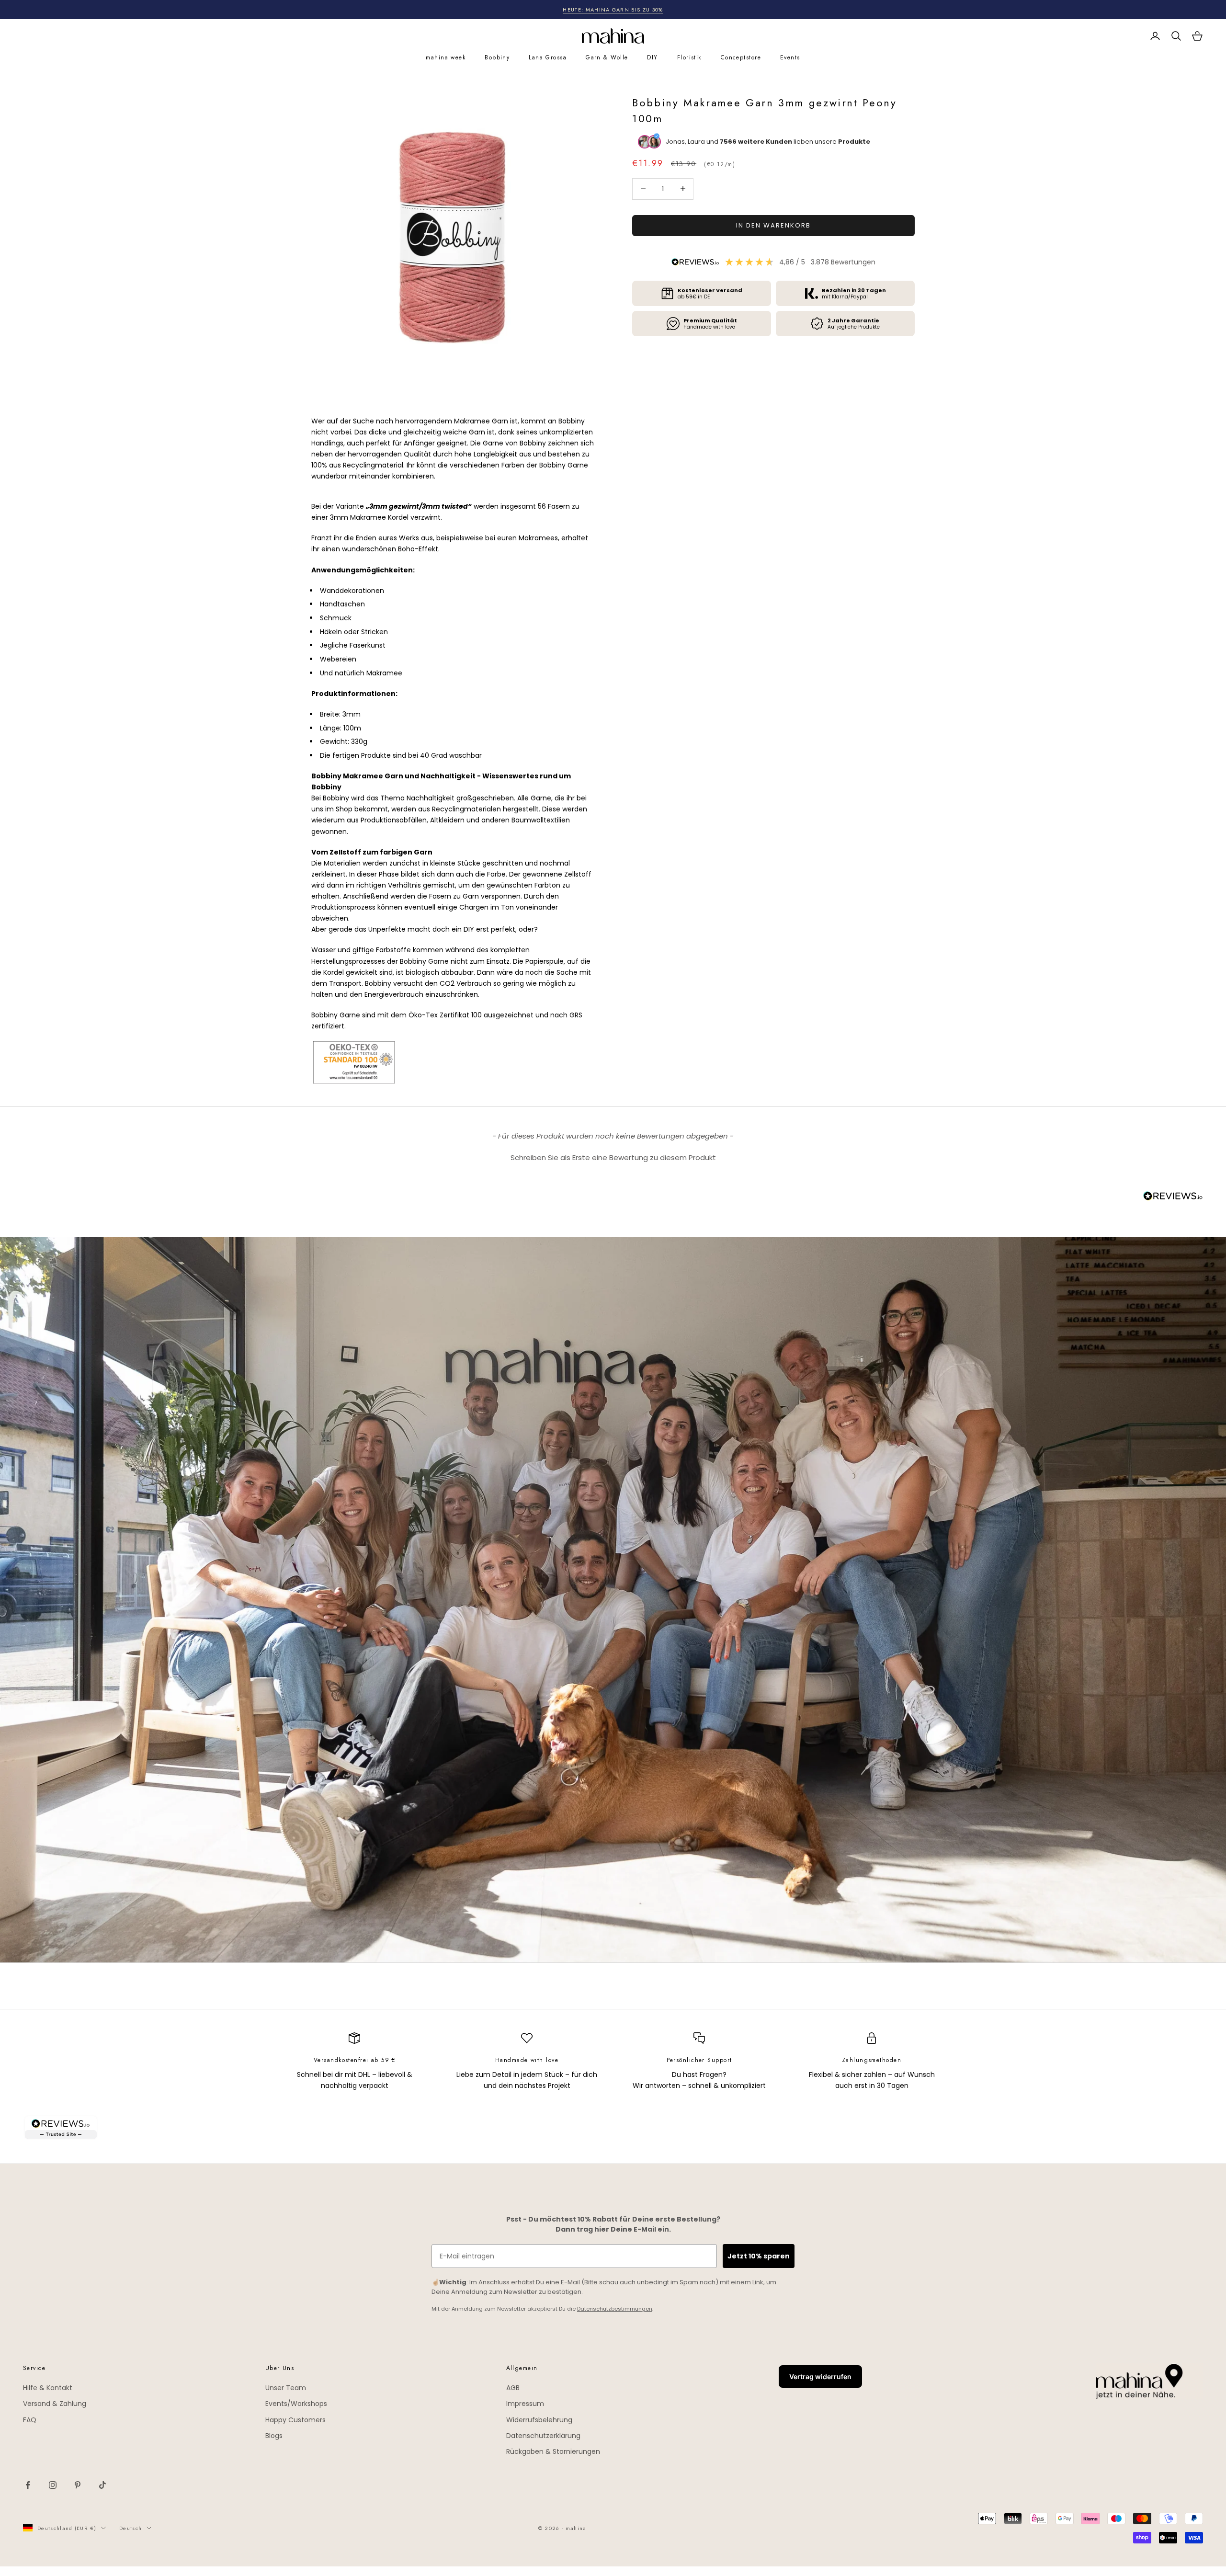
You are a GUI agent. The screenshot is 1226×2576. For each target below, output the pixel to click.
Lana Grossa (548, 57)
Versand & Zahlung (55, 2404)
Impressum (525, 2404)
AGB (513, 2388)
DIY (652, 57)
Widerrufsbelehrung (539, 2420)
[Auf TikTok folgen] (102, 2485)
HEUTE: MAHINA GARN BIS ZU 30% (613, 10)
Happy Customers (295, 2420)
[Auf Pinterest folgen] (78, 2485)
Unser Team (286, 2388)
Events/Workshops (296, 2404)
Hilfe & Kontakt (48, 2388)
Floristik (689, 57)
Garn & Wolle (607, 57)
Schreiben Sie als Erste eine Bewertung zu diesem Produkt (613, 1157)
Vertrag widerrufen (820, 2377)
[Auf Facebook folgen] (28, 2485)
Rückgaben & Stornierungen (553, 2451)
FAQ (30, 2420)
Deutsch (131, 2528)
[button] (613, 1156)
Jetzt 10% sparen (759, 2256)
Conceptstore (741, 57)
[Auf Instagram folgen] (53, 2485)
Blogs (274, 2436)
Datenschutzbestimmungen (615, 2309)
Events (790, 57)
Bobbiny (497, 57)
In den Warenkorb (773, 225)
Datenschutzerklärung (543, 2436)
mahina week (446, 57)
